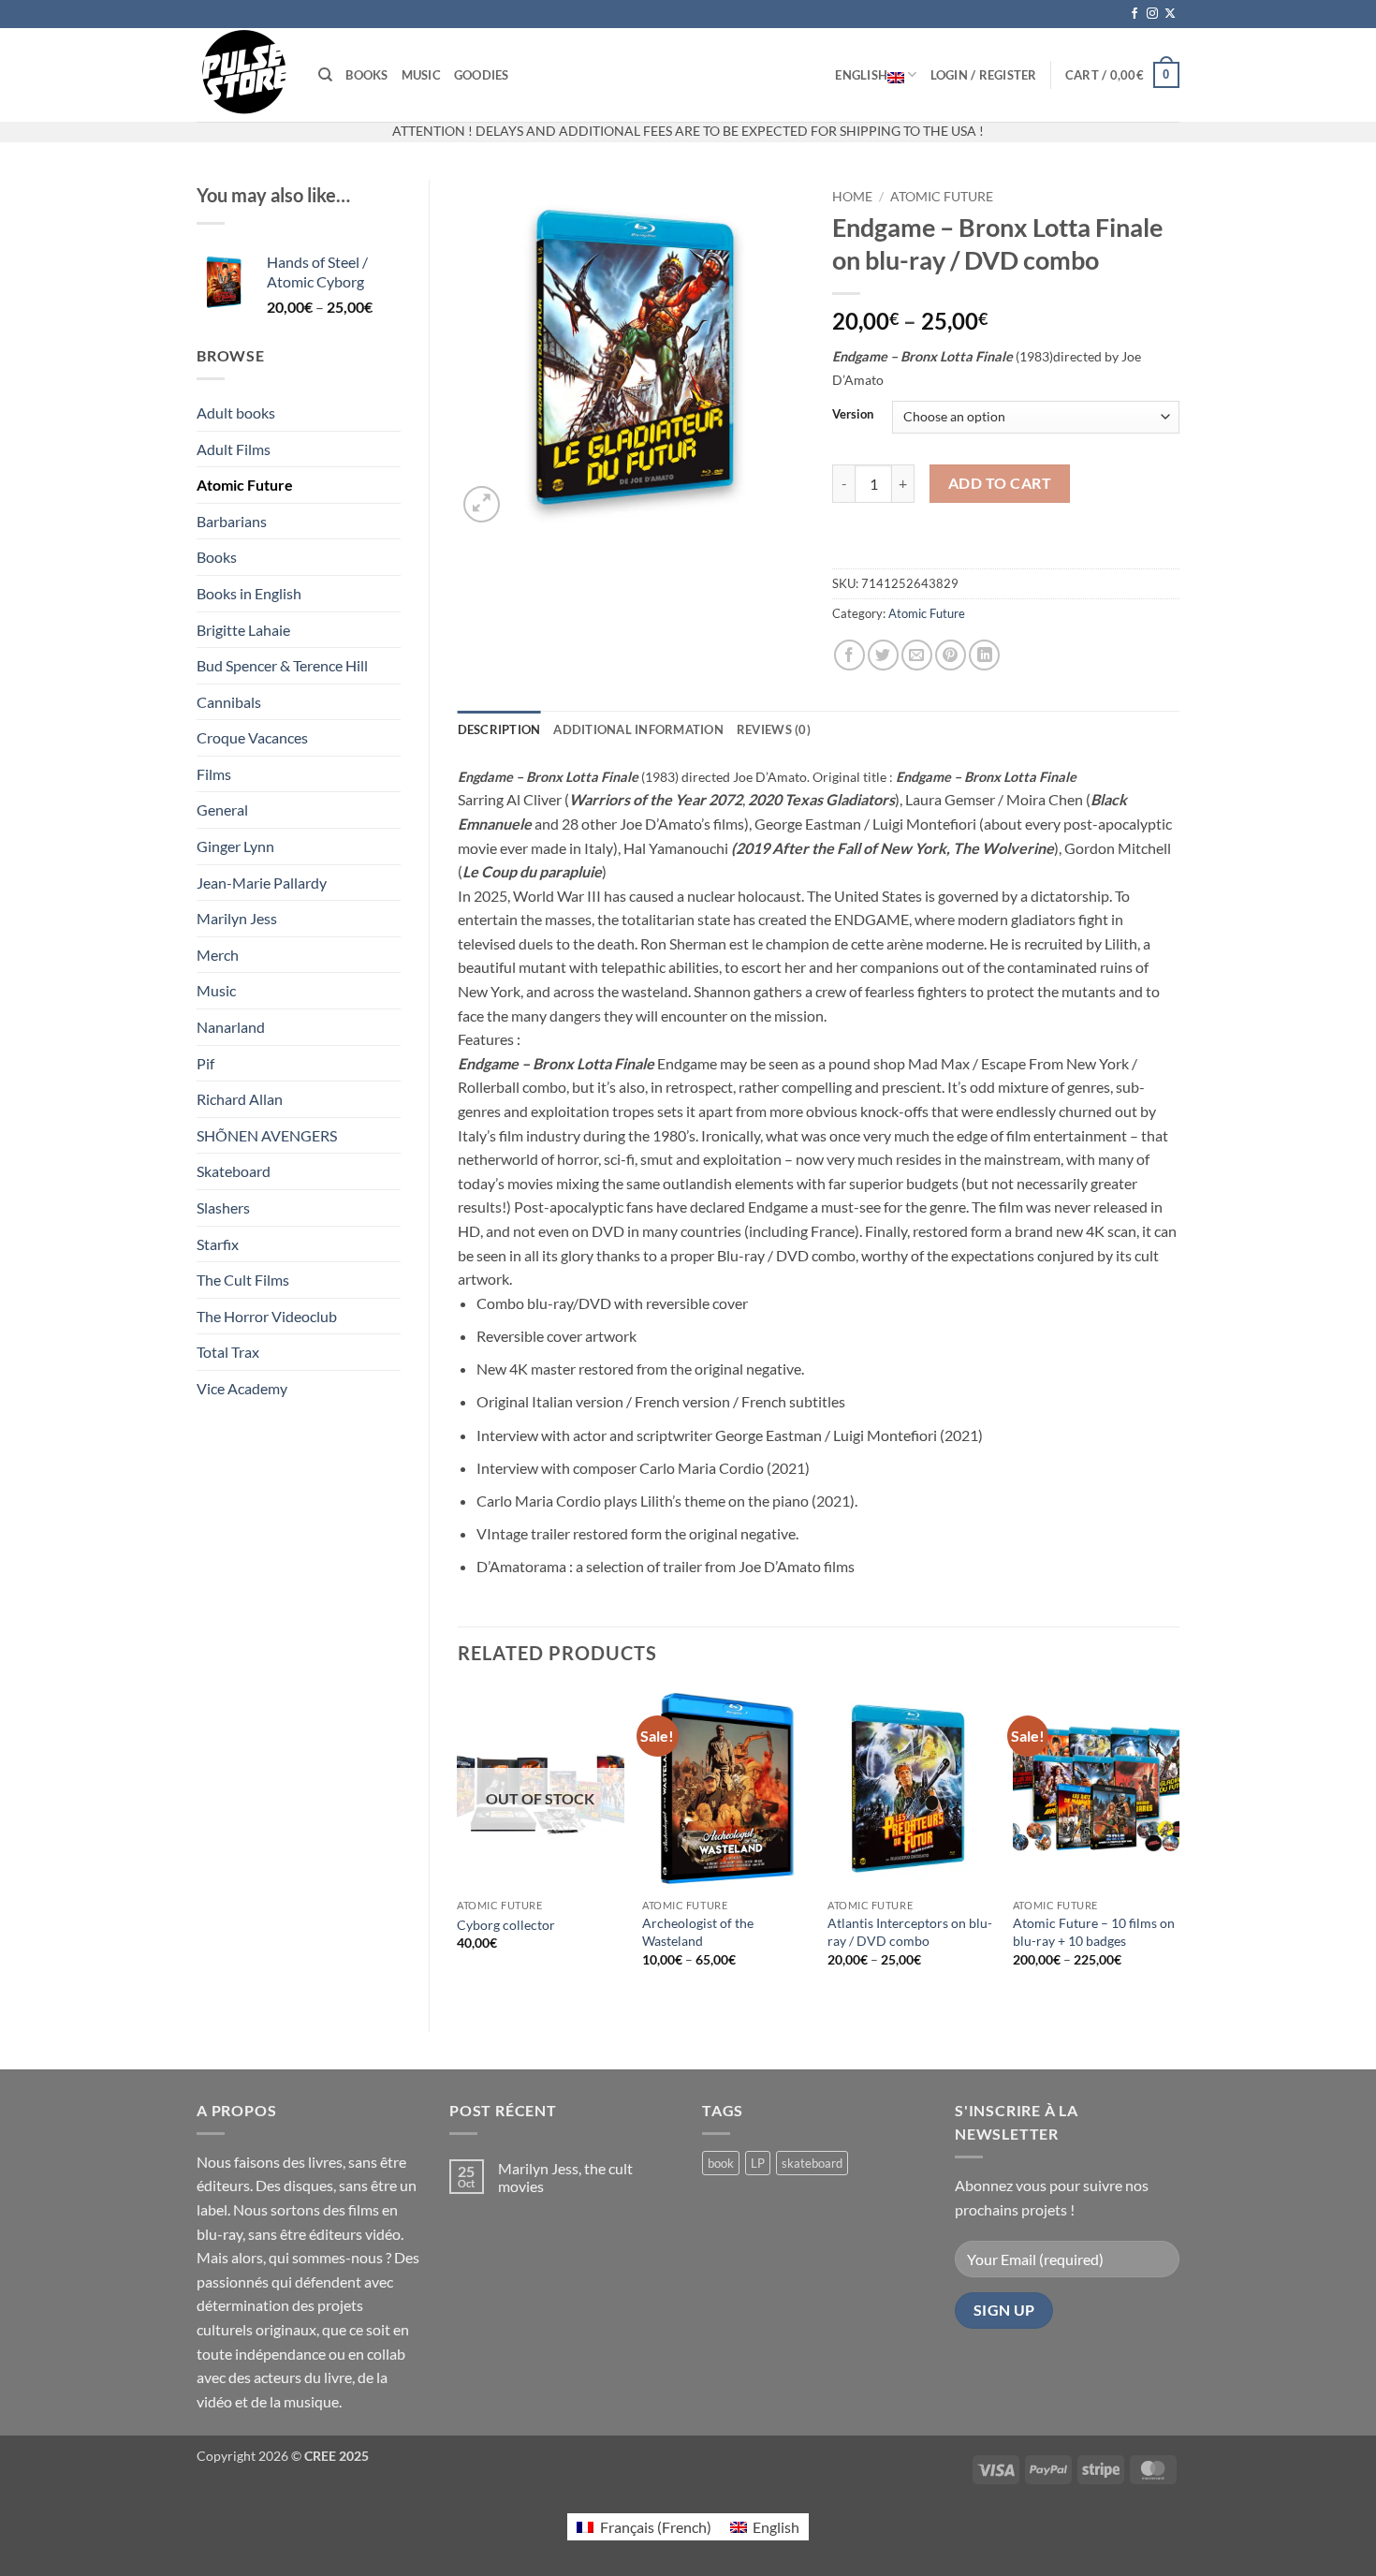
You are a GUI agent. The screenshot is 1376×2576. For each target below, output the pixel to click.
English (861, 75)
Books (366, 75)
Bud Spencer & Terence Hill (282, 665)
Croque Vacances (252, 737)
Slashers (223, 1207)
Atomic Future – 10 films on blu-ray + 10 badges (1094, 1932)
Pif (205, 1063)
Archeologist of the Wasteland (698, 1932)
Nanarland (231, 1027)
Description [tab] (499, 729)
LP (758, 2163)
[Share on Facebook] (849, 655)
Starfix (218, 1244)
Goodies (482, 75)
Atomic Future (245, 485)
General (222, 810)
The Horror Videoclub (267, 1316)
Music (421, 75)
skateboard (812, 2163)
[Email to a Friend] (917, 655)
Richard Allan (240, 1099)
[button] (984, 75)
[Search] (325, 75)
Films (214, 774)
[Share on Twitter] (883, 655)
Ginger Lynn (235, 846)
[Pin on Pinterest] (951, 655)
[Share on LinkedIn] (984, 655)
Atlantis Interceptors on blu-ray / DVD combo (910, 1932)
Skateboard (234, 1171)
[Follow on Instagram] (1152, 14)
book (721, 2163)
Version (853, 415)
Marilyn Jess (237, 918)
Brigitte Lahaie (243, 630)
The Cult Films (243, 1280)
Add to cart (1000, 483)
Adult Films (234, 449)
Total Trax (228, 1352)
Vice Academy (242, 1388)
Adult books (236, 412)
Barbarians (232, 521)
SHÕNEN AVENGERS (267, 1135)
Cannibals (229, 702)
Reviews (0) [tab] (774, 729)
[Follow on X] (1170, 14)
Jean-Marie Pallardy (262, 883)
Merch (218, 955)
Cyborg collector (506, 1925)
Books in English (249, 593)
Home (852, 197)
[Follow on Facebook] (1134, 14)
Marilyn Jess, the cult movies (565, 2177)
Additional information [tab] (638, 729)
